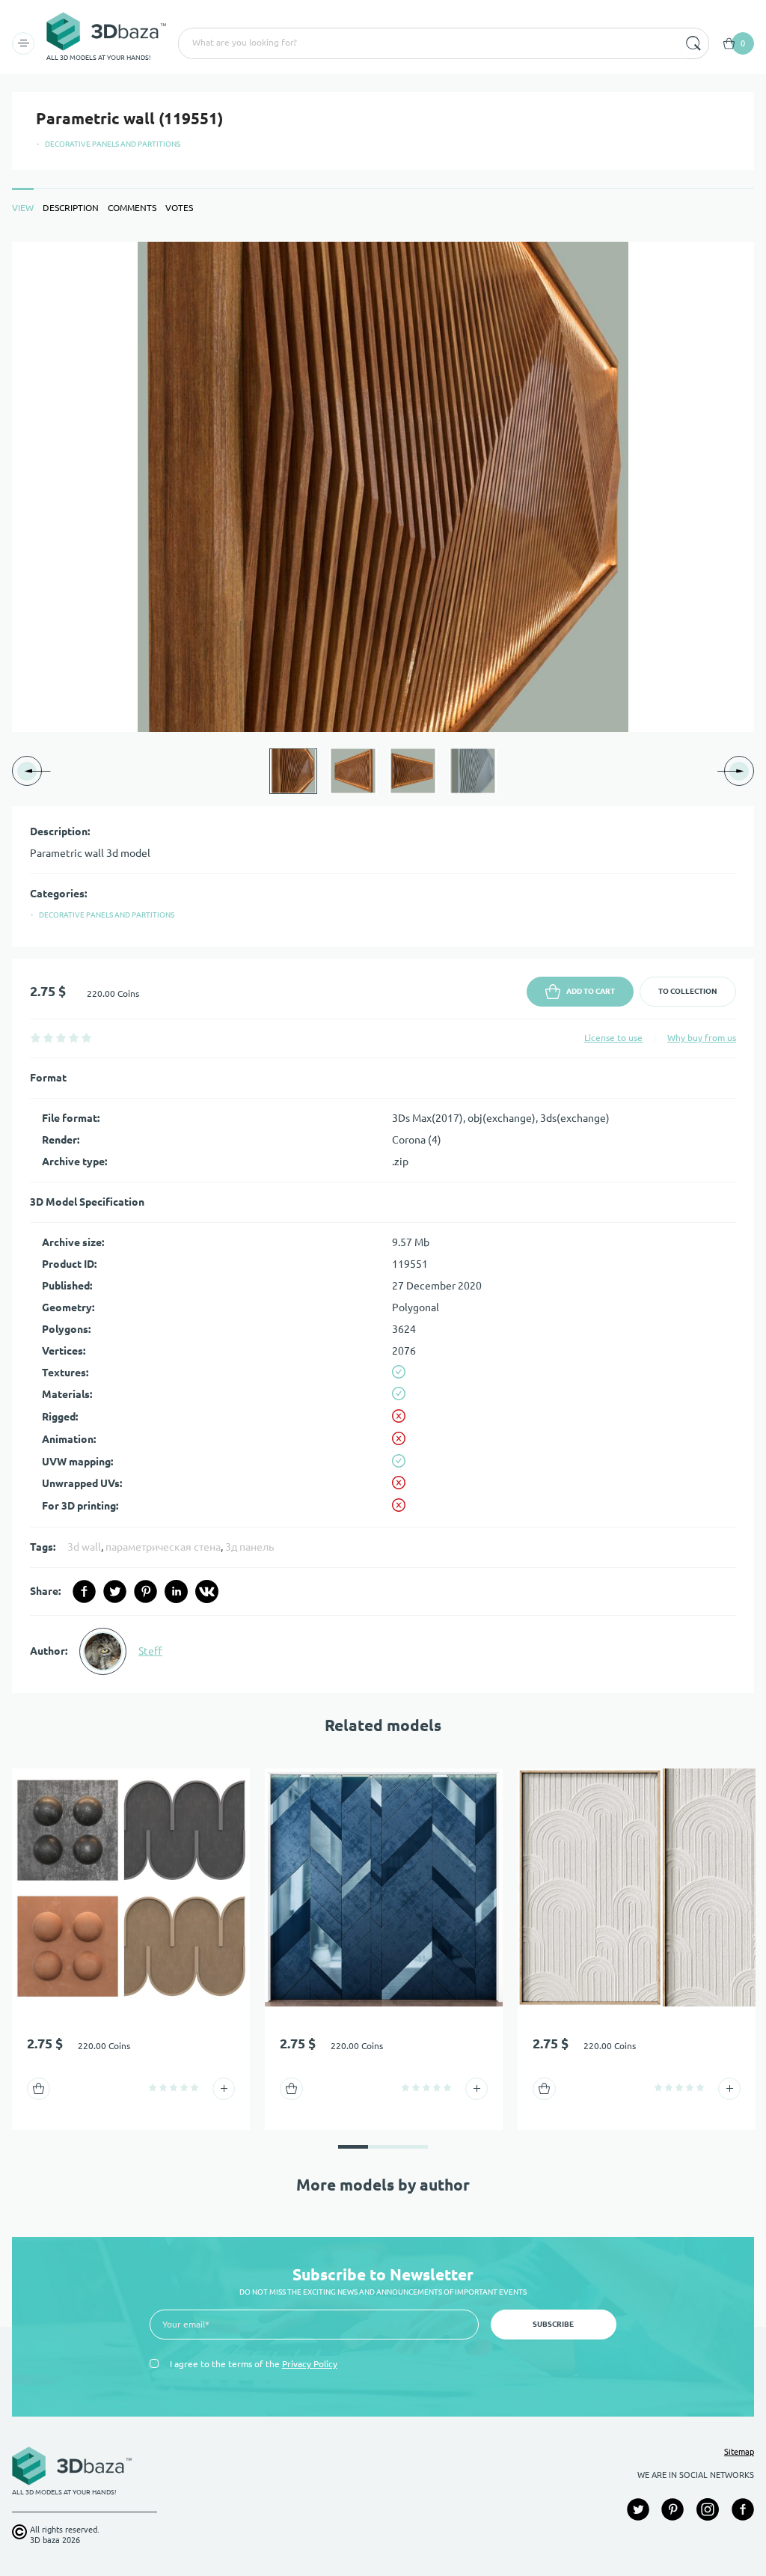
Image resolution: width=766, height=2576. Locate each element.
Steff (150, 1651)
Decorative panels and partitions (113, 144)
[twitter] (115, 1591)
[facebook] (84, 1591)
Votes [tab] (179, 208)
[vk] (207, 1591)
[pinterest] (145, 1591)
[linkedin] (176, 1591)
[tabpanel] (383, 967)
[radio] (36, 1038)
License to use (613, 1038)
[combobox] (427, 43)
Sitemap (739, 2452)
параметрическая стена (163, 1547)
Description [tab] (71, 208)
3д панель (249, 1547)
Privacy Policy (310, 2364)
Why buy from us (702, 1038)
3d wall (84, 1547)
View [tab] (23, 208)
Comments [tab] (132, 208)
